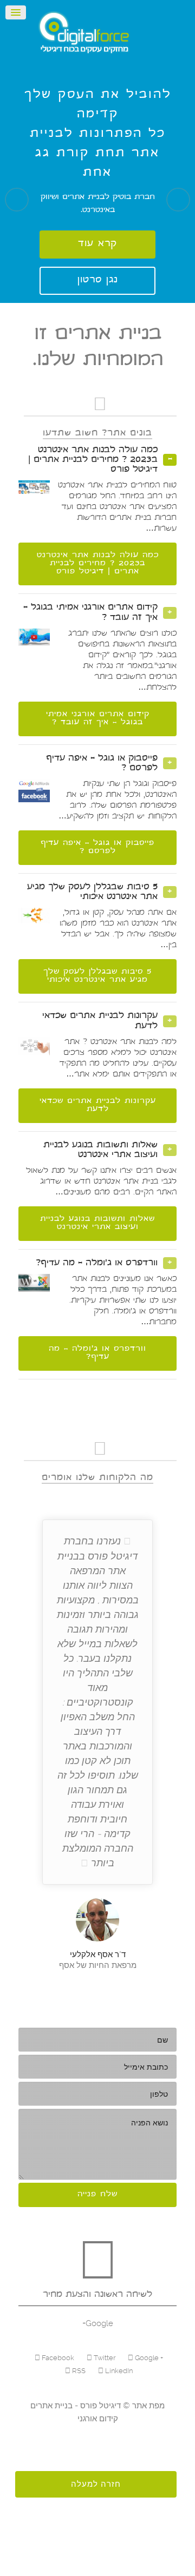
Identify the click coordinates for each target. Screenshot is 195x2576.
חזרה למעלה (96, 2484)
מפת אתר (147, 2406)
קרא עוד (97, 244)
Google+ (98, 2323)
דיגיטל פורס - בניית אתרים (76, 2406)
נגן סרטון (98, 280)
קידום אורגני (98, 2419)
